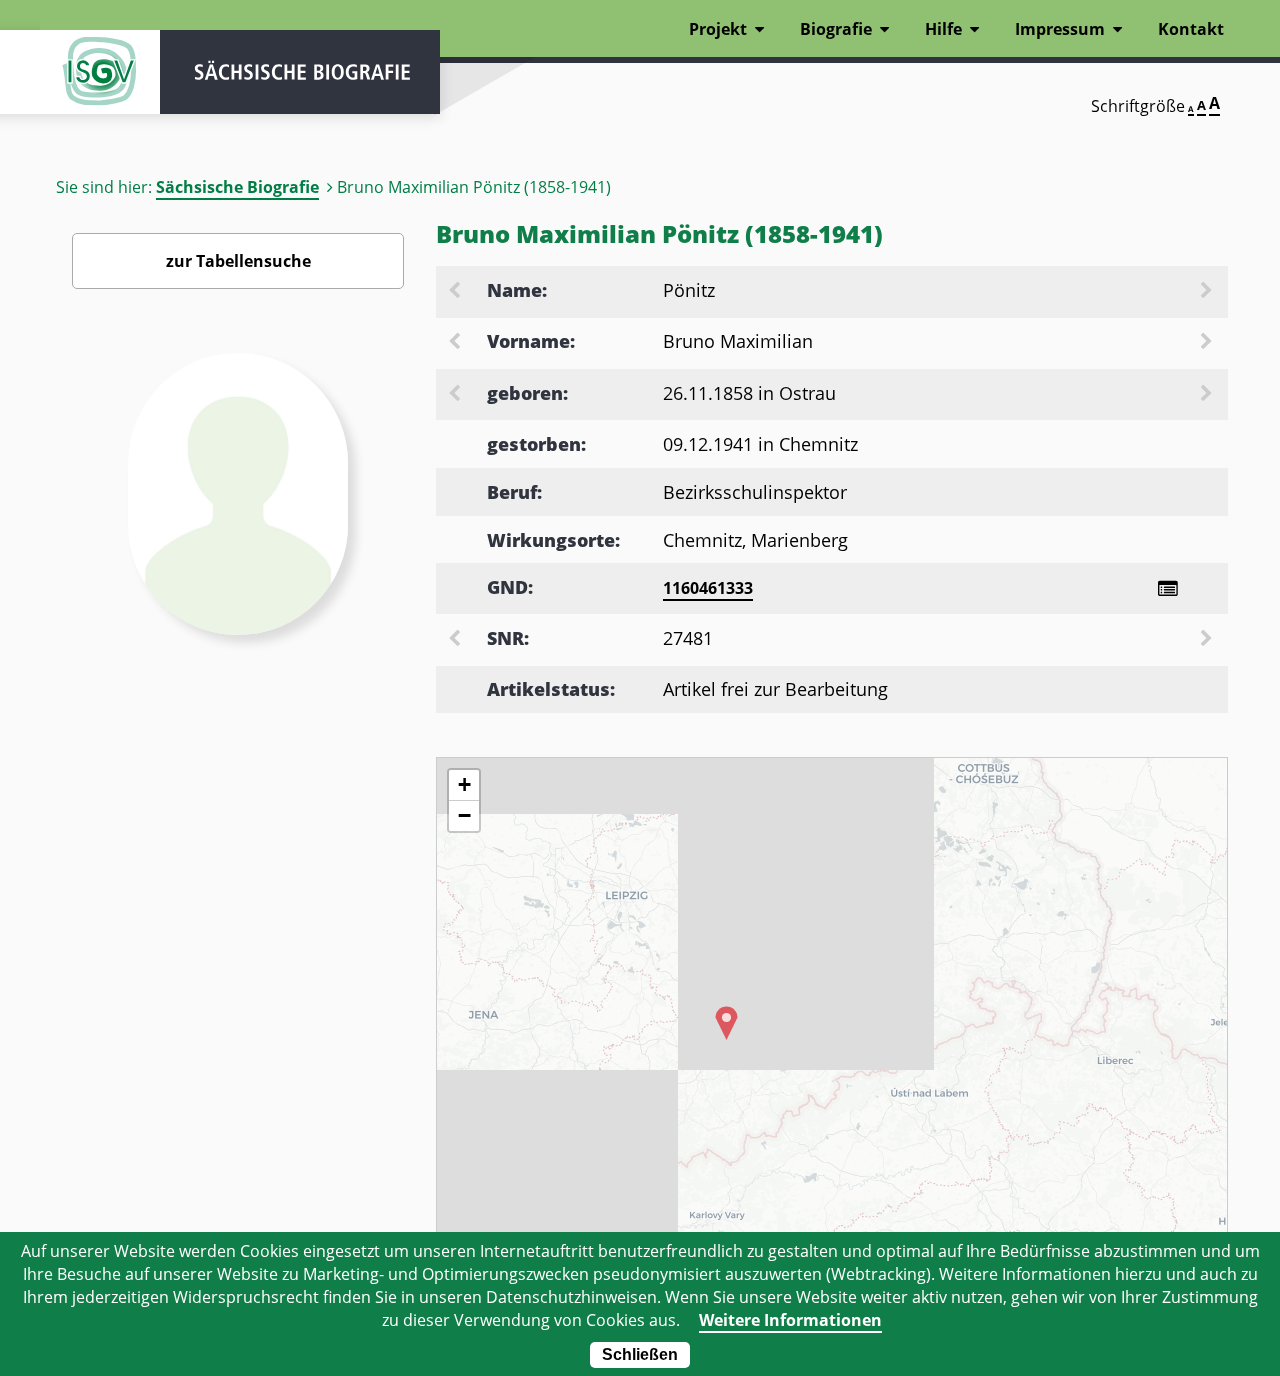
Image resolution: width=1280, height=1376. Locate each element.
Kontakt (1191, 29)
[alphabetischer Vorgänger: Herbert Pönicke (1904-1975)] (456, 292)
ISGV (100, 72)
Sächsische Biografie (237, 187)
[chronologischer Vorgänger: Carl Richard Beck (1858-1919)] (456, 395)
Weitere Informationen (790, 1320)
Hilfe (943, 29)
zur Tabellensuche (238, 261)
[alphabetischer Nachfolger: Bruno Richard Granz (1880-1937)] (1208, 343)
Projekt (718, 29)
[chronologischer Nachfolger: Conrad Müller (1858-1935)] (1208, 395)
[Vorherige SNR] (456, 640)
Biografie (836, 29)
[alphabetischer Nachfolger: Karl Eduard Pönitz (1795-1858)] (1208, 292)
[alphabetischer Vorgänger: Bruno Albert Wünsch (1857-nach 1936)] (456, 343)
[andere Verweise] (1167, 588)
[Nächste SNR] (1208, 640)
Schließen (640, 1354)
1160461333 (708, 588)
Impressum (1060, 29)
